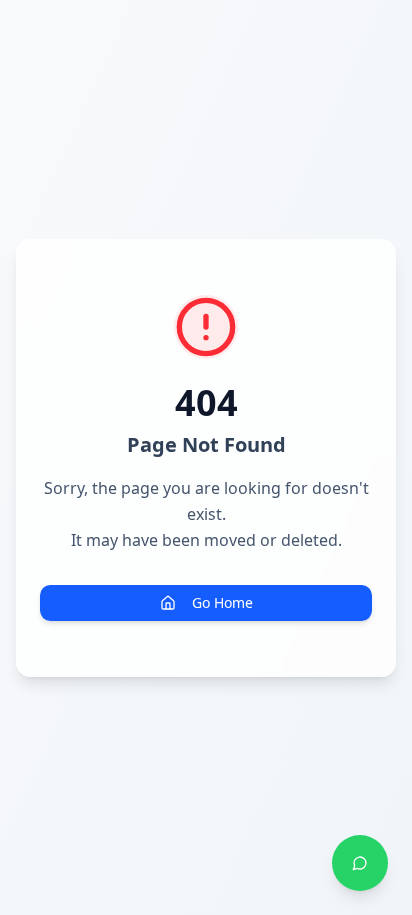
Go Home (222, 602)
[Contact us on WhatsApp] (360, 863)
